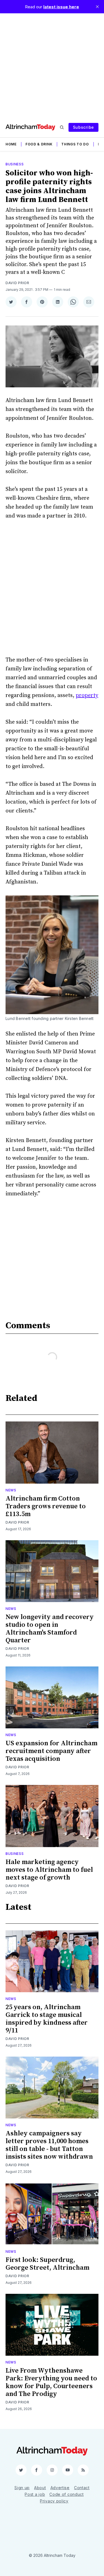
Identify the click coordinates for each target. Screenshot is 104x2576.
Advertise (60, 2488)
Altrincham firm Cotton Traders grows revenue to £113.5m (46, 1506)
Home (11, 144)
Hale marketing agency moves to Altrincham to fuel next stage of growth (49, 1870)
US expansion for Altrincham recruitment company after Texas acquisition (51, 1751)
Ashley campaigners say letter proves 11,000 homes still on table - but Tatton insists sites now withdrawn (49, 2145)
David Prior (17, 283)
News (11, 1490)
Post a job (35, 2494)
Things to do (75, 144)
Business (15, 164)
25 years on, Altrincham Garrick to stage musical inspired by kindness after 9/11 (47, 2019)
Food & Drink (39, 144)
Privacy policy (54, 2501)
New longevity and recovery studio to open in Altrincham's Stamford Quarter (50, 1629)
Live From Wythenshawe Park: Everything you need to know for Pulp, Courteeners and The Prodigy (51, 2382)
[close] (97, 7)
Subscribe (83, 127)
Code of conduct (67, 2494)
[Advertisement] (52, 65)
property (87, 695)
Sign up (22, 2488)
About (40, 2488)
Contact (82, 2488)
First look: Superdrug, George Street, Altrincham (47, 2264)
